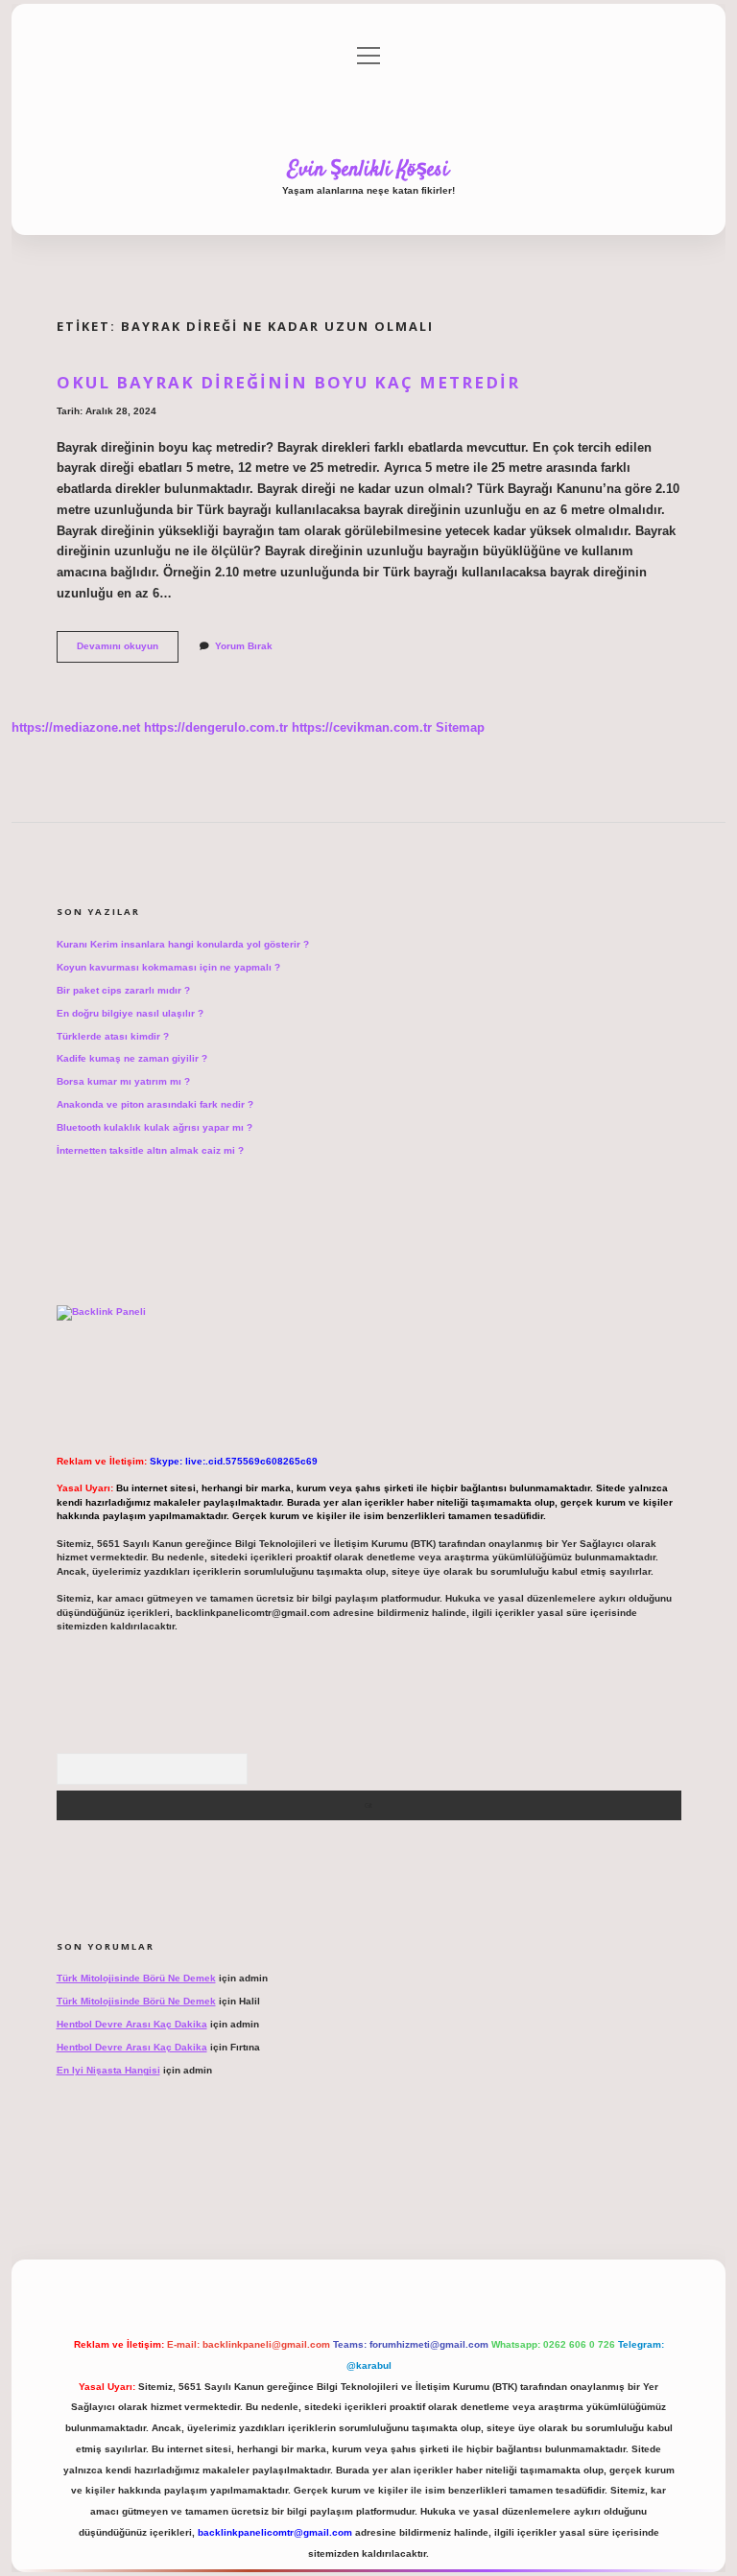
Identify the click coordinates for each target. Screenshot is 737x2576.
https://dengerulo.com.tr (216, 727)
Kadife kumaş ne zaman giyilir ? (132, 1058)
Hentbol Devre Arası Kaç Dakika (132, 2024)
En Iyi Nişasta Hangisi (108, 2070)
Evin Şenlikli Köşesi (368, 170)
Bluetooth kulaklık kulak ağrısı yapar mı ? (155, 1127)
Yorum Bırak (244, 646)
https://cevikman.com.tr (362, 727)
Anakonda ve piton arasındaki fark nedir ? (155, 1104)
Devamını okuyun (128, 651)
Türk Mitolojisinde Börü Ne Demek (136, 1978)
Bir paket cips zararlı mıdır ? (123, 990)
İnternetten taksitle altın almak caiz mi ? (150, 1150)
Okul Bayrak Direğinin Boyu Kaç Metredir (288, 382)
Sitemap (460, 727)
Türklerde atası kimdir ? (113, 1036)
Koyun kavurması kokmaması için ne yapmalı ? (168, 967)
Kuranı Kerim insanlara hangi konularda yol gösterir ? (183, 944)
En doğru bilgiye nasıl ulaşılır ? (130, 1013)
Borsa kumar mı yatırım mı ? (123, 1081)
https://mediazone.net (76, 727)
